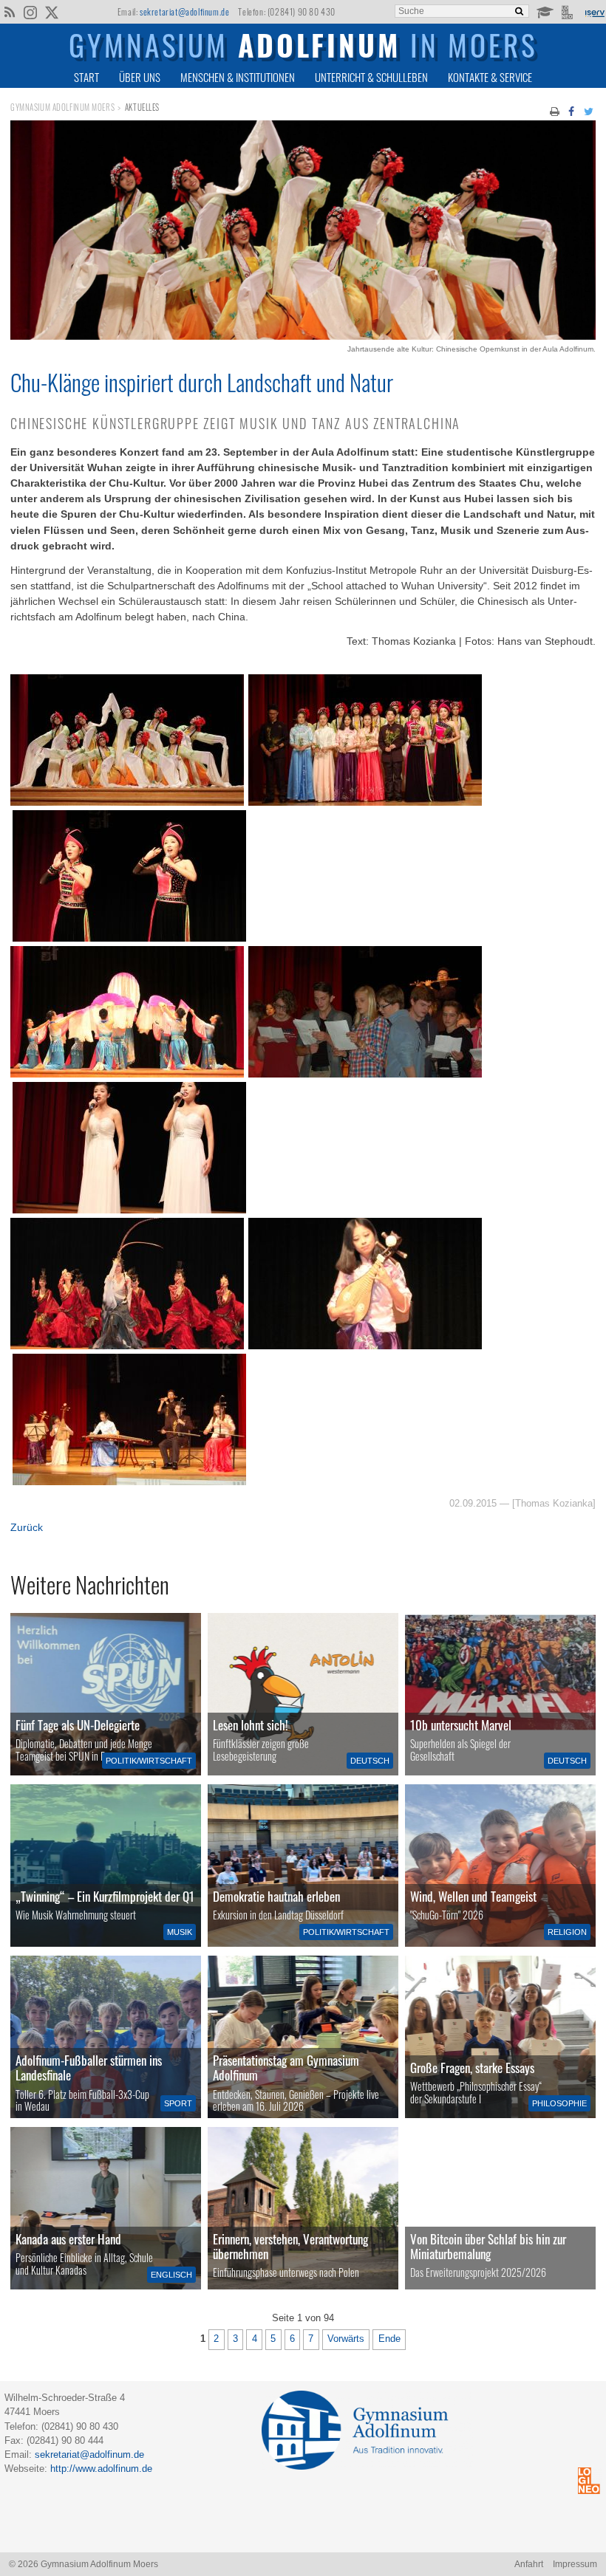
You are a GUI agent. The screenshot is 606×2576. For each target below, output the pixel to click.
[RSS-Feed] (9, 11)
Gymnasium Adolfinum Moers (62, 107)
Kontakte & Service (490, 77)
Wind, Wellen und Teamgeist (473, 1896)
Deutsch (370, 1761)
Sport (178, 2103)
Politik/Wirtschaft (149, 1761)
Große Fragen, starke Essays (472, 2068)
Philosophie (559, 2103)
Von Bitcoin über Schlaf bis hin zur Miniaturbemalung (488, 2246)
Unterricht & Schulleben (371, 77)
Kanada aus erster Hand (68, 2239)
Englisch (171, 2275)
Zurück (27, 1527)
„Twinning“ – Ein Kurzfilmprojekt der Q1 (105, 1896)
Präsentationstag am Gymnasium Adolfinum (286, 2068)
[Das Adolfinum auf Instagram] (31, 13)
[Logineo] (569, 11)
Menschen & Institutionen (238, 77)
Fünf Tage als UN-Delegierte (78, 1725)
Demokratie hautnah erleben (276, 1896)
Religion (567, 1932)
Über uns (140, 77)
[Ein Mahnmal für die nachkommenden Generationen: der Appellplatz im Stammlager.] (303, 2208)
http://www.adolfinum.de (101, 2469)
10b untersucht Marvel (461, 1725)
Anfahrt (529, 2564)
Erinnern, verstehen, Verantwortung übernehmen (290, 2246)
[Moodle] (544, 11)
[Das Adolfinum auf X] (51, 13)
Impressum (575, 2564)
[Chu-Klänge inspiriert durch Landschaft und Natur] (303, 336)
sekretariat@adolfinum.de (184, 11)
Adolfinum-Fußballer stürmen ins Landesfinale (89, 2068)
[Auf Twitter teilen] (588, 110)
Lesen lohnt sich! (251, 1725)
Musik (180, 1932)
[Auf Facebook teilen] (572, 110)
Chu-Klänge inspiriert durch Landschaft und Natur (202, 382)
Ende (389, 2339)
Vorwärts (346, 2339)
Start (86, 77)
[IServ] (594, 12)
